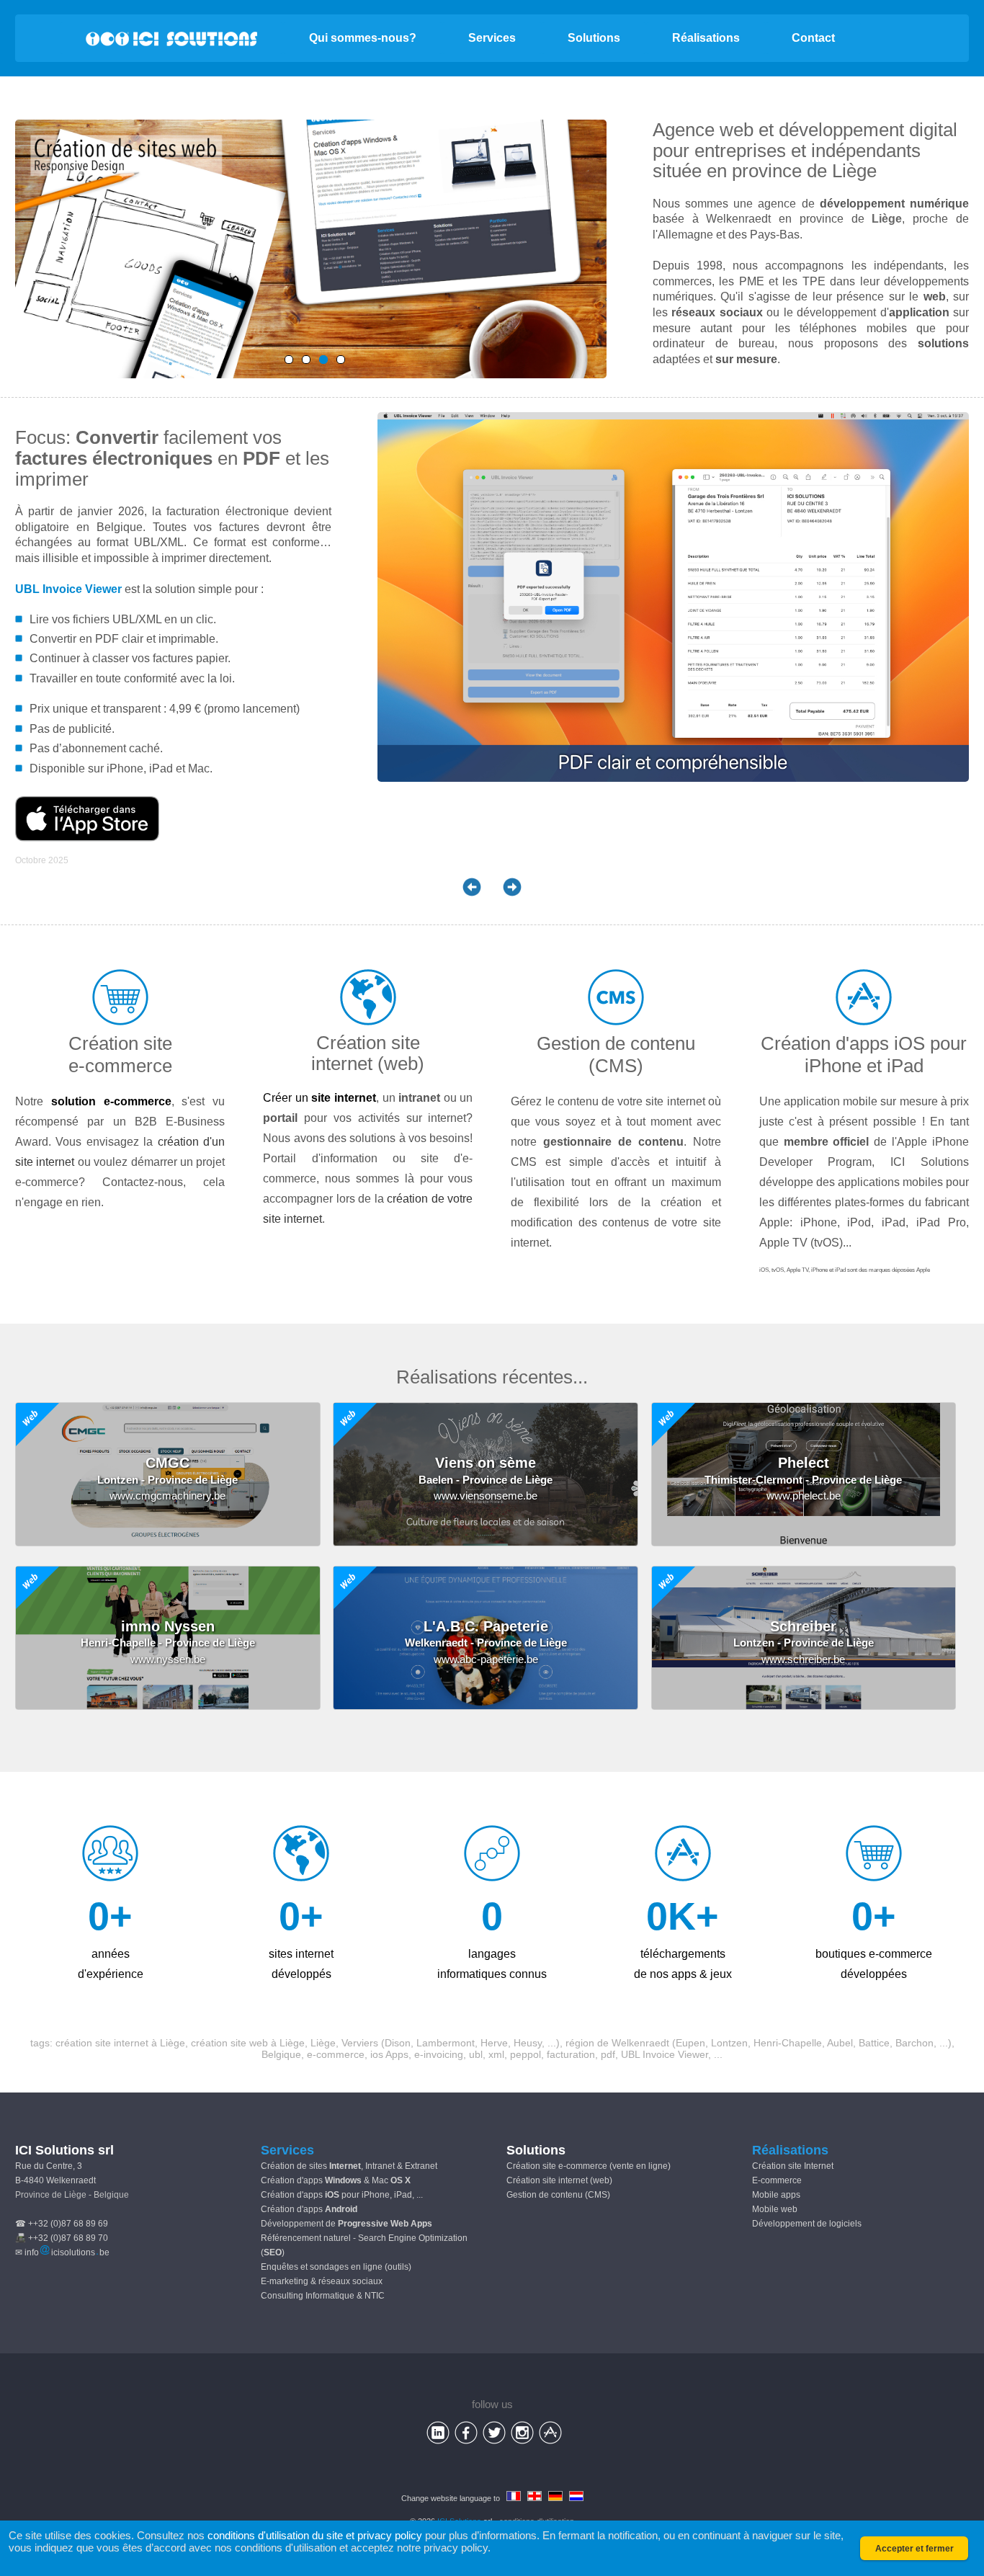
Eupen (690, 2043)
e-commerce (336, 2054)
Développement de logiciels (807, 2224)
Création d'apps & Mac (336, 2180)
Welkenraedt (640, 2043)
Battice (874, 2043)
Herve (494, 2043)
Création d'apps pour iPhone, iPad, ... (342, 2195)
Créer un (319, 1098)
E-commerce (777, 2180)
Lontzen (729, 2043)
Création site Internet (793, 2166)
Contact (813, 38)
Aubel (840, 2043)
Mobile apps (776, 2195)
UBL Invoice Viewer (68, 589)
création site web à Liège (248, 2043)
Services (492, 38)
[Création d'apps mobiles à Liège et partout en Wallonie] (289, 360)
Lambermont (446, 2043)
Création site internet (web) (559, 2180)
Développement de (346, 2224)
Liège (854, 171)
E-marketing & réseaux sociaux (322, 2281)
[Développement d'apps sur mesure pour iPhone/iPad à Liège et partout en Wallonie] (341, 360)
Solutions (594, 38)
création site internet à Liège (120, 2043)
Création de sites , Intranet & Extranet (349, 2166)
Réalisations (706, 38)
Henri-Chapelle (788, 2043)
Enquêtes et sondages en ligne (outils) (336, 2267)
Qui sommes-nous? (363, 38)
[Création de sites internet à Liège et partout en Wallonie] (323, 360)
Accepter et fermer (914, 2549)
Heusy (528, 2043)
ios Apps (389, 2054)
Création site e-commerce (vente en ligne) (589, 2166)
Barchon (914, 2043)
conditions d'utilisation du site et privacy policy (315, 2535)
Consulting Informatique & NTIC (323, 2296)
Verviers (360, 2043)
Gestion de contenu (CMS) (558, 2195)
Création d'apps (309, 2209)
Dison (398, 2043)
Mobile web (775, 2209)
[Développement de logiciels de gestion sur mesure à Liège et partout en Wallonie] (306, 360)
